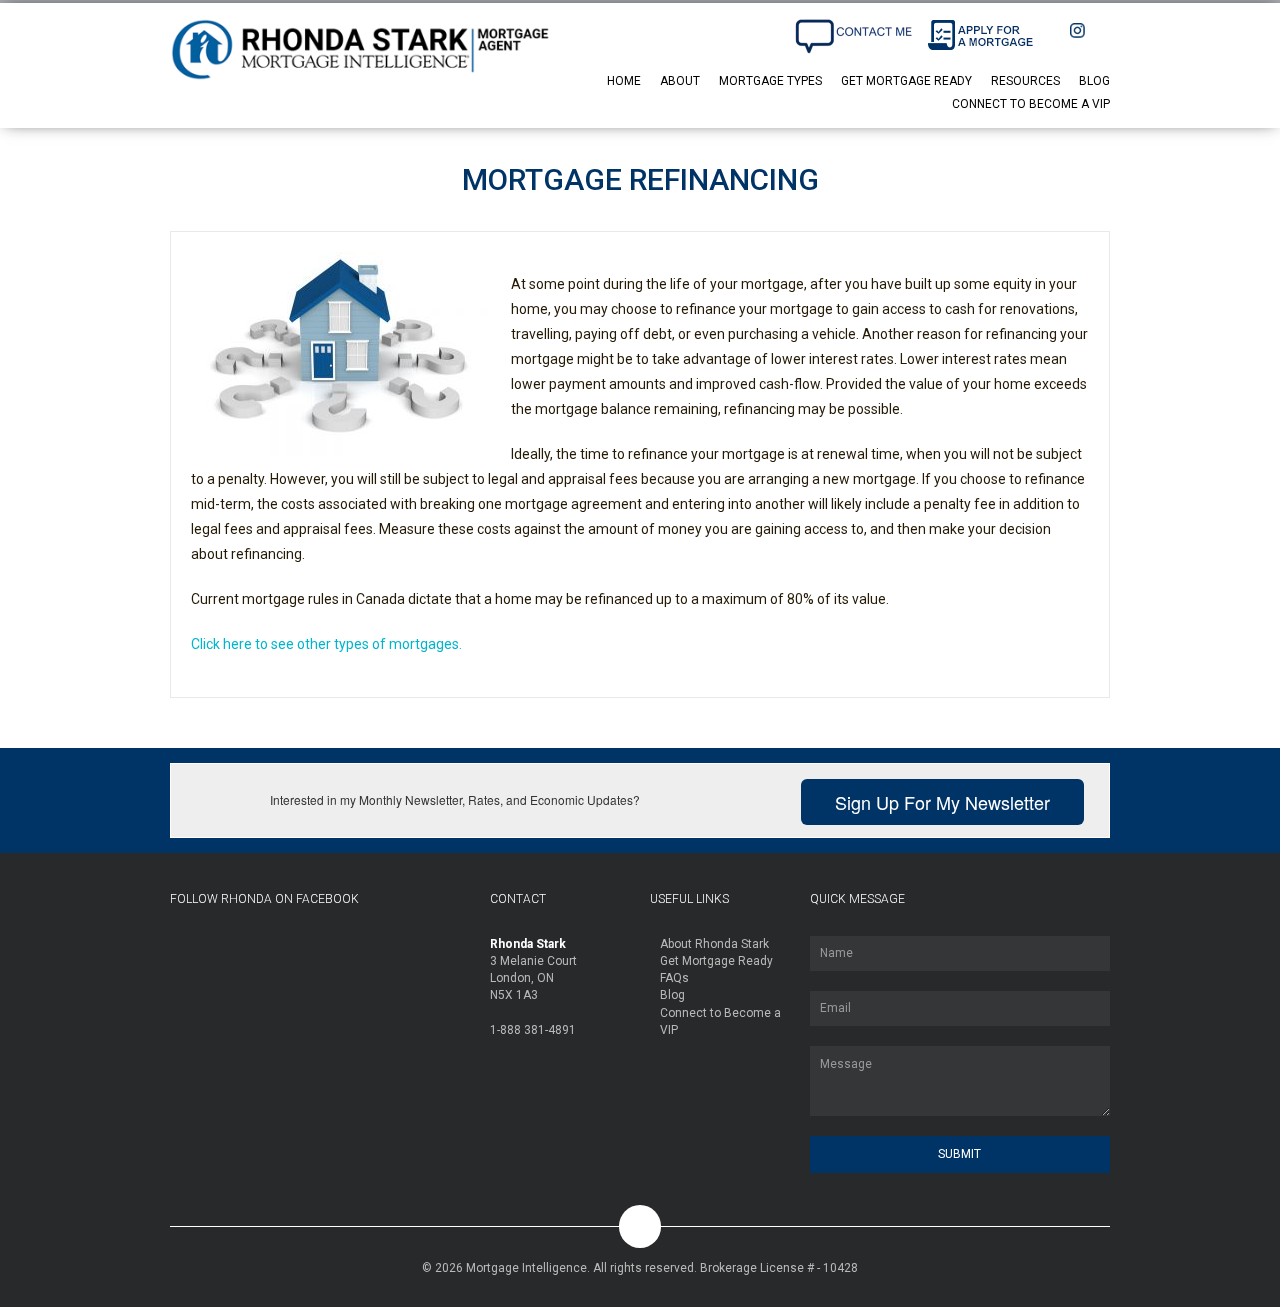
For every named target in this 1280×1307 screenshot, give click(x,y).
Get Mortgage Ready (906, 81)
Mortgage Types (770, 81)
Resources (1025, 81)
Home (624, 81)
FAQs (674, 978)
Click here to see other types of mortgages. (326, 644)
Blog (1094, 81)
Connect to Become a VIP (1031, 104)
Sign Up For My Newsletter (942, 802)
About (680, 81)
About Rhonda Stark (714, 944)
